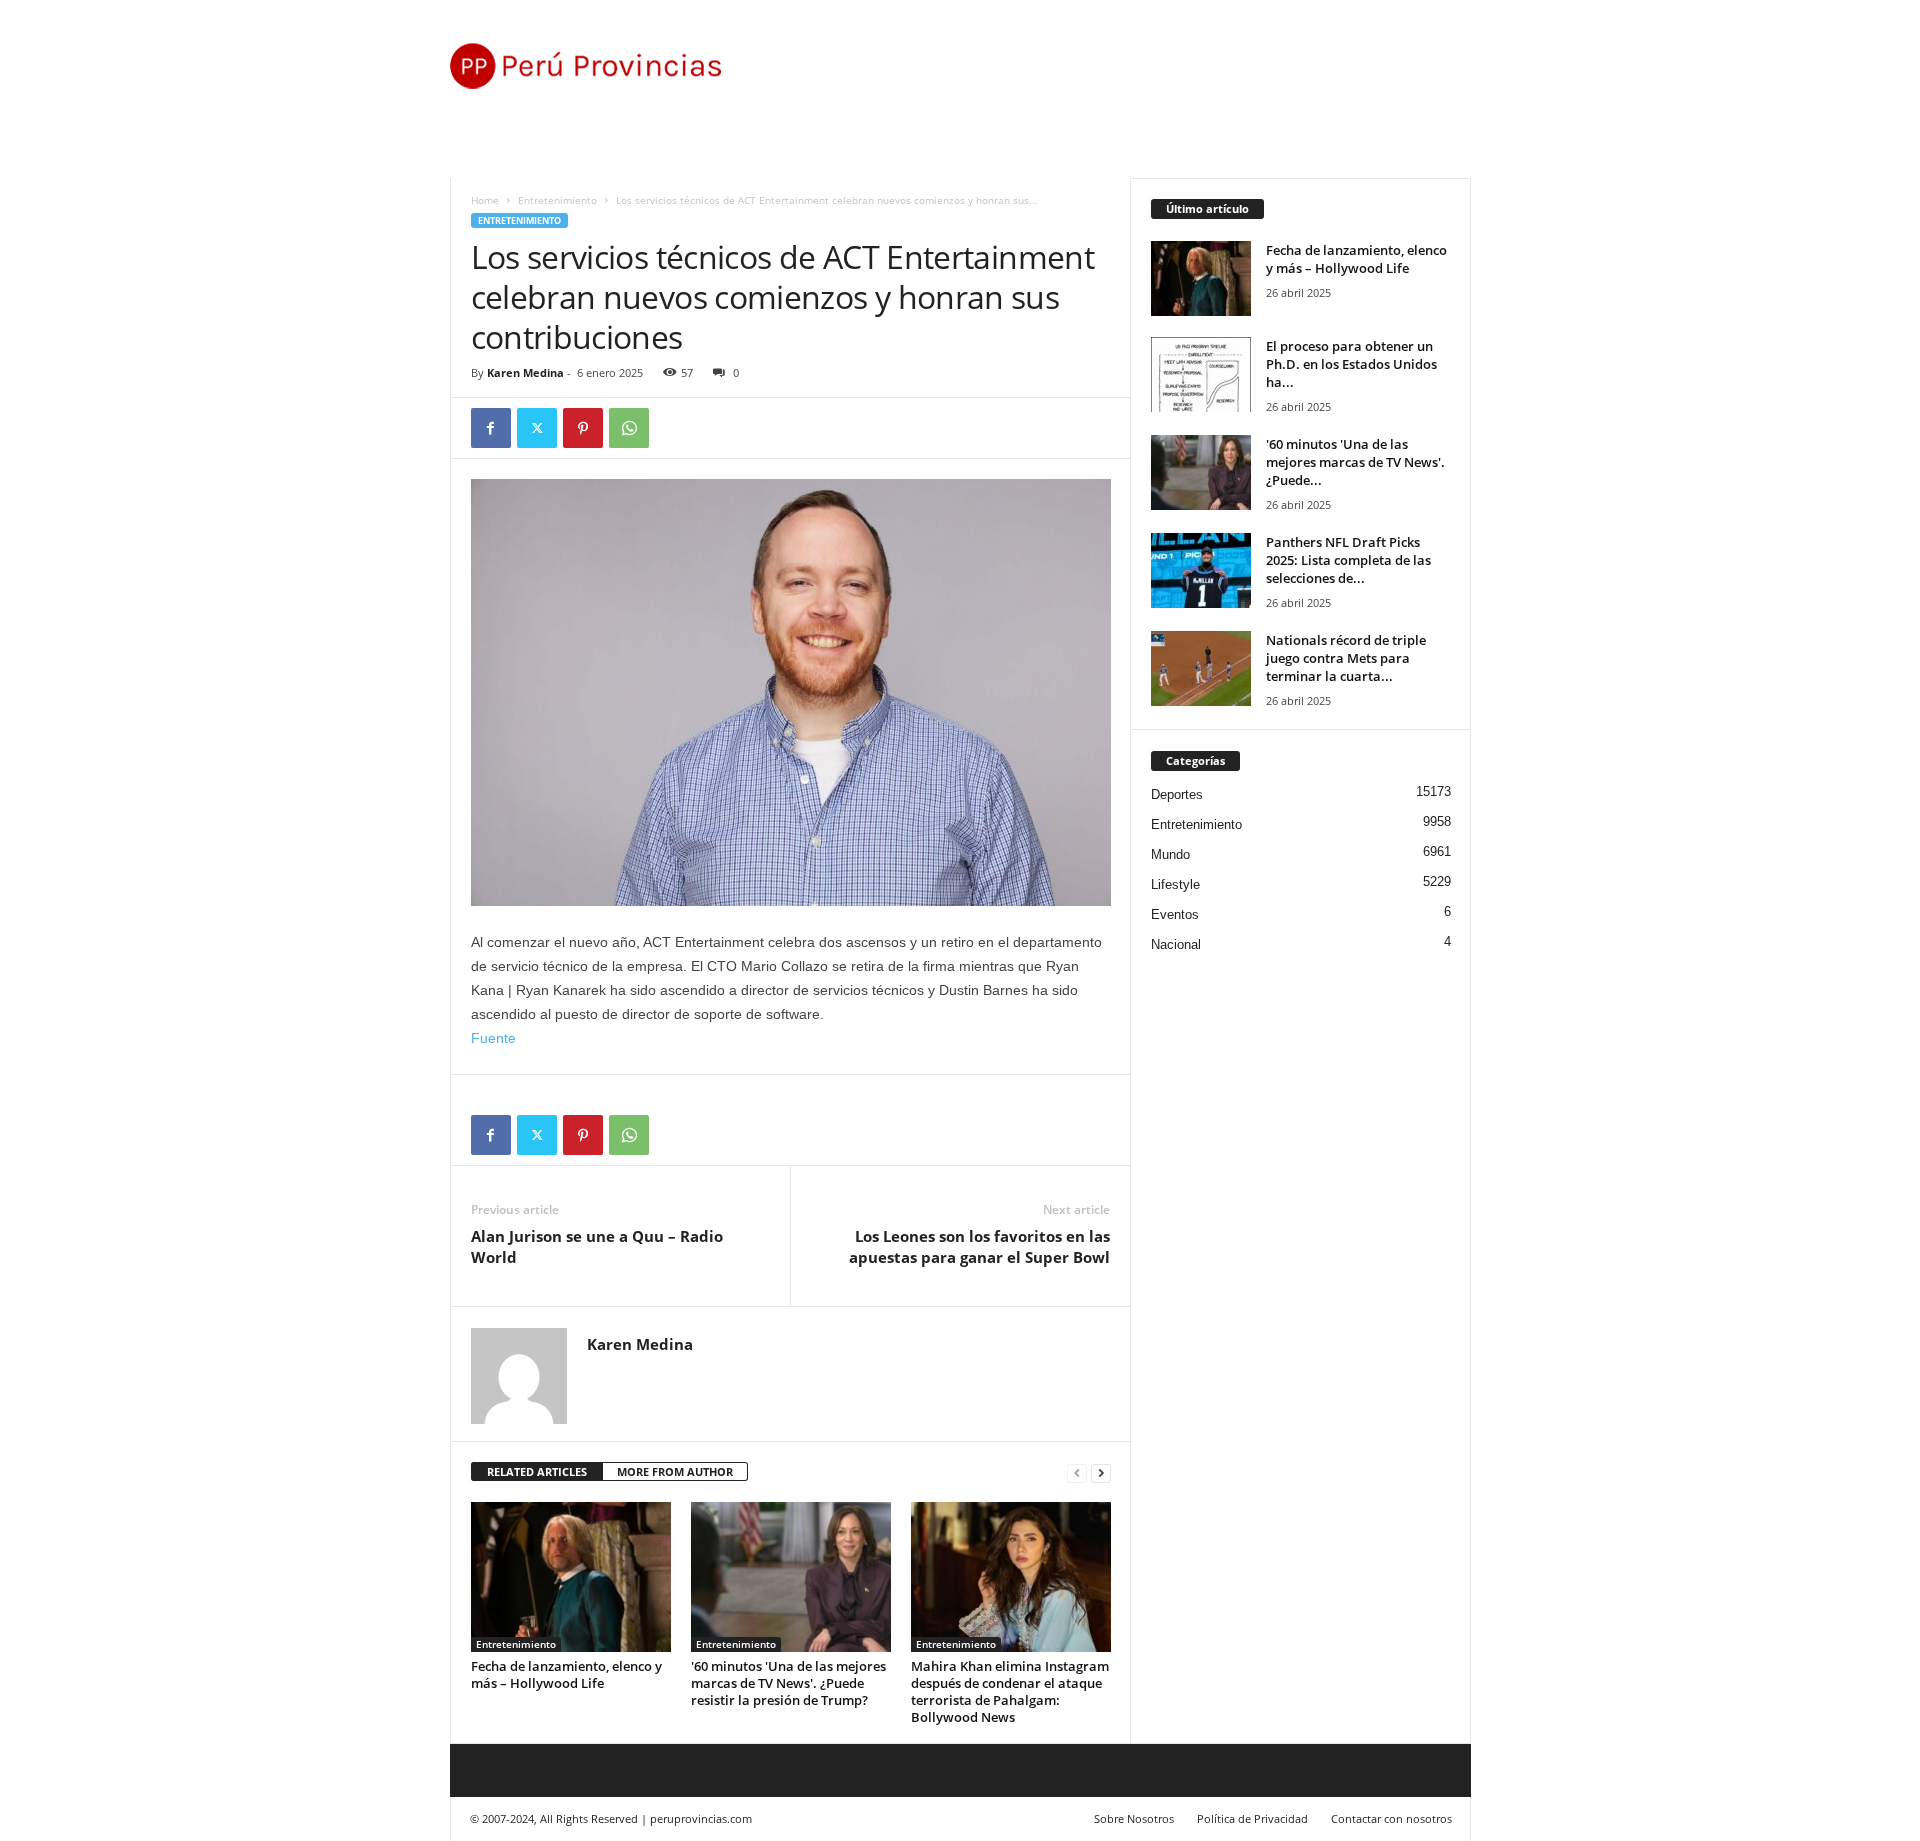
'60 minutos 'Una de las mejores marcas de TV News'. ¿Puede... (1355, 462)
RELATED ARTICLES (537, 1471)
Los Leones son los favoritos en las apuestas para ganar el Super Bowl (979, 1246)
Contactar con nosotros (1391, 1818)
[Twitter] (537, 428)
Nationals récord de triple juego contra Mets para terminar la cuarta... (1346, 658)
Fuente (493, 1038)
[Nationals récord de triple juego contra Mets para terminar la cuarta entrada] (1201, 668)
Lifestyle (1175, 884)
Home (485, 200)
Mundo (1170, 854)
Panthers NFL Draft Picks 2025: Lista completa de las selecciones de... (1348, 560)
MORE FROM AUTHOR (675, 1471)
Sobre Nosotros (1134, 1818)
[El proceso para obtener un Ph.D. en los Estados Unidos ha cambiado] (1201, 374)
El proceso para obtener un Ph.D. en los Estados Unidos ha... (1351, 364)
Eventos (1175, 914)
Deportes (1177, 794)
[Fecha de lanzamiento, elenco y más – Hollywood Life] (571, 1577)
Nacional (1176, 944)
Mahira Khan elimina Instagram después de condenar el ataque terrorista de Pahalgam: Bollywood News (1010, 1691)
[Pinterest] (583, 428)
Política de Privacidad (1252, 1818)
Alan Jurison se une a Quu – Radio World (597, 1246)
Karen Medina (525, 372)
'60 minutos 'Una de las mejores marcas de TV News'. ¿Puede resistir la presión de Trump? (788, 1683)
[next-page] (1101, 1472)
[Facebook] (491, 428)
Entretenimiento (557, 200)
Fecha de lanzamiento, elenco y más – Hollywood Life (566, 1674)
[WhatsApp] (629, 428)
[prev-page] (1077, 1472)
